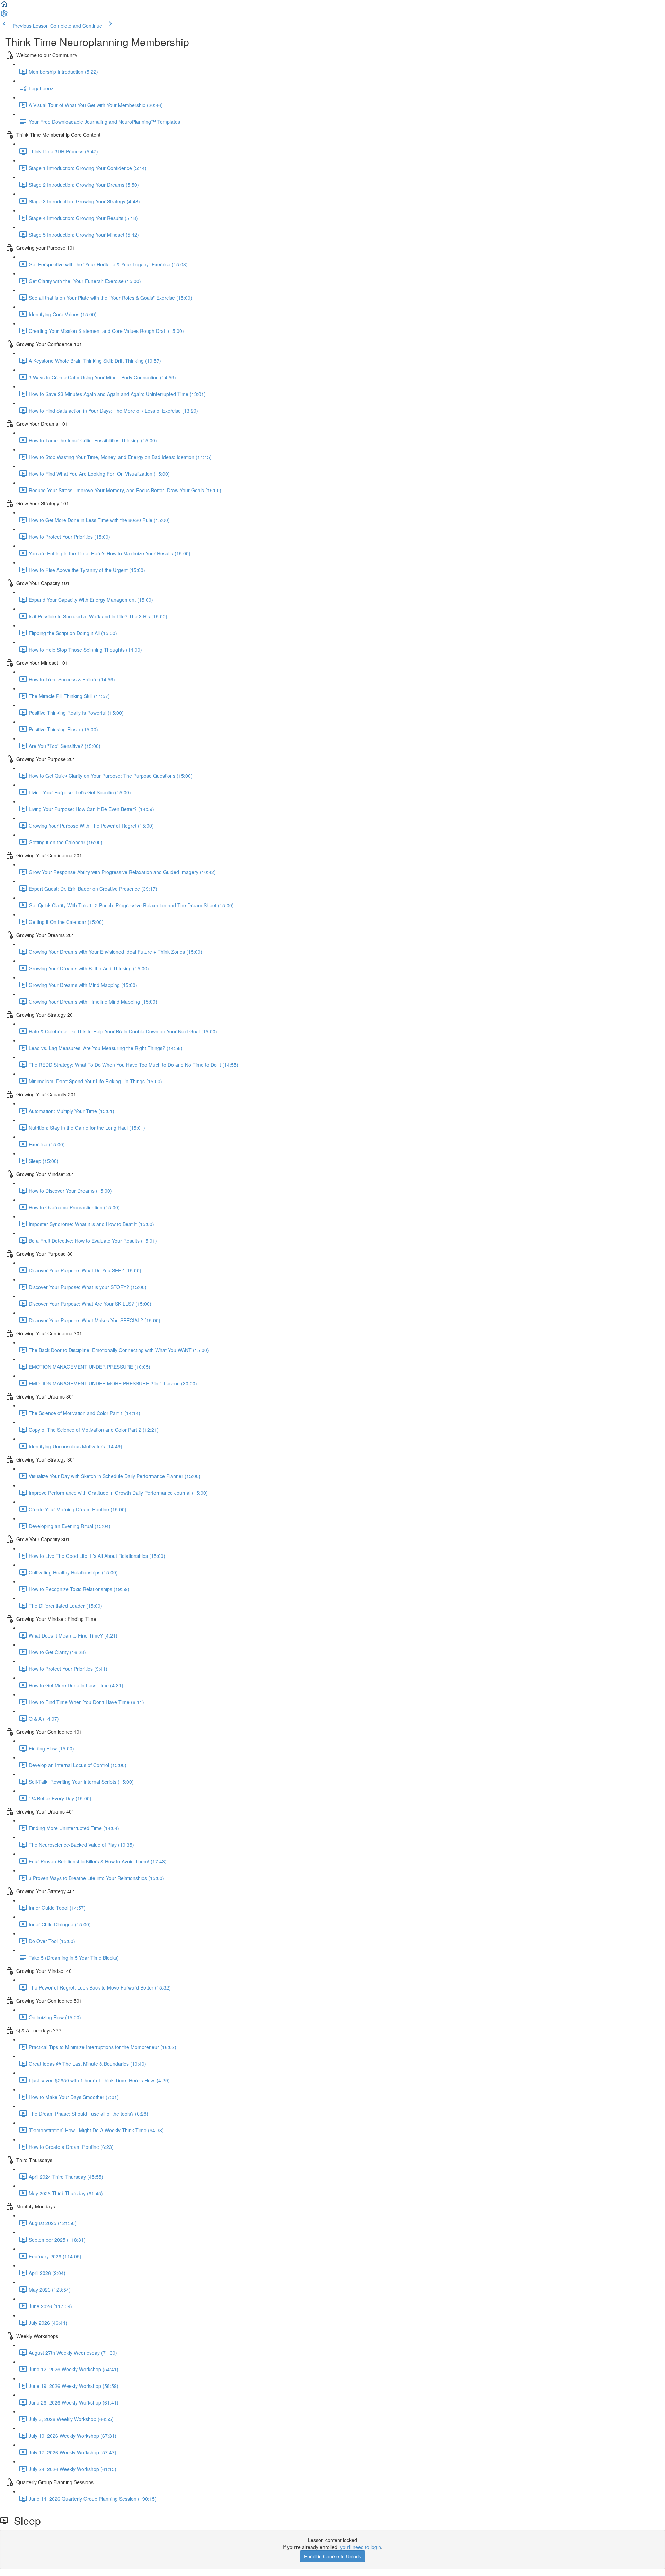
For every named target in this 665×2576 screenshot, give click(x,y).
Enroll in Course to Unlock (332, 2556)
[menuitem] (4, 16)
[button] (4, 6)
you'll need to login (361, 2547)
